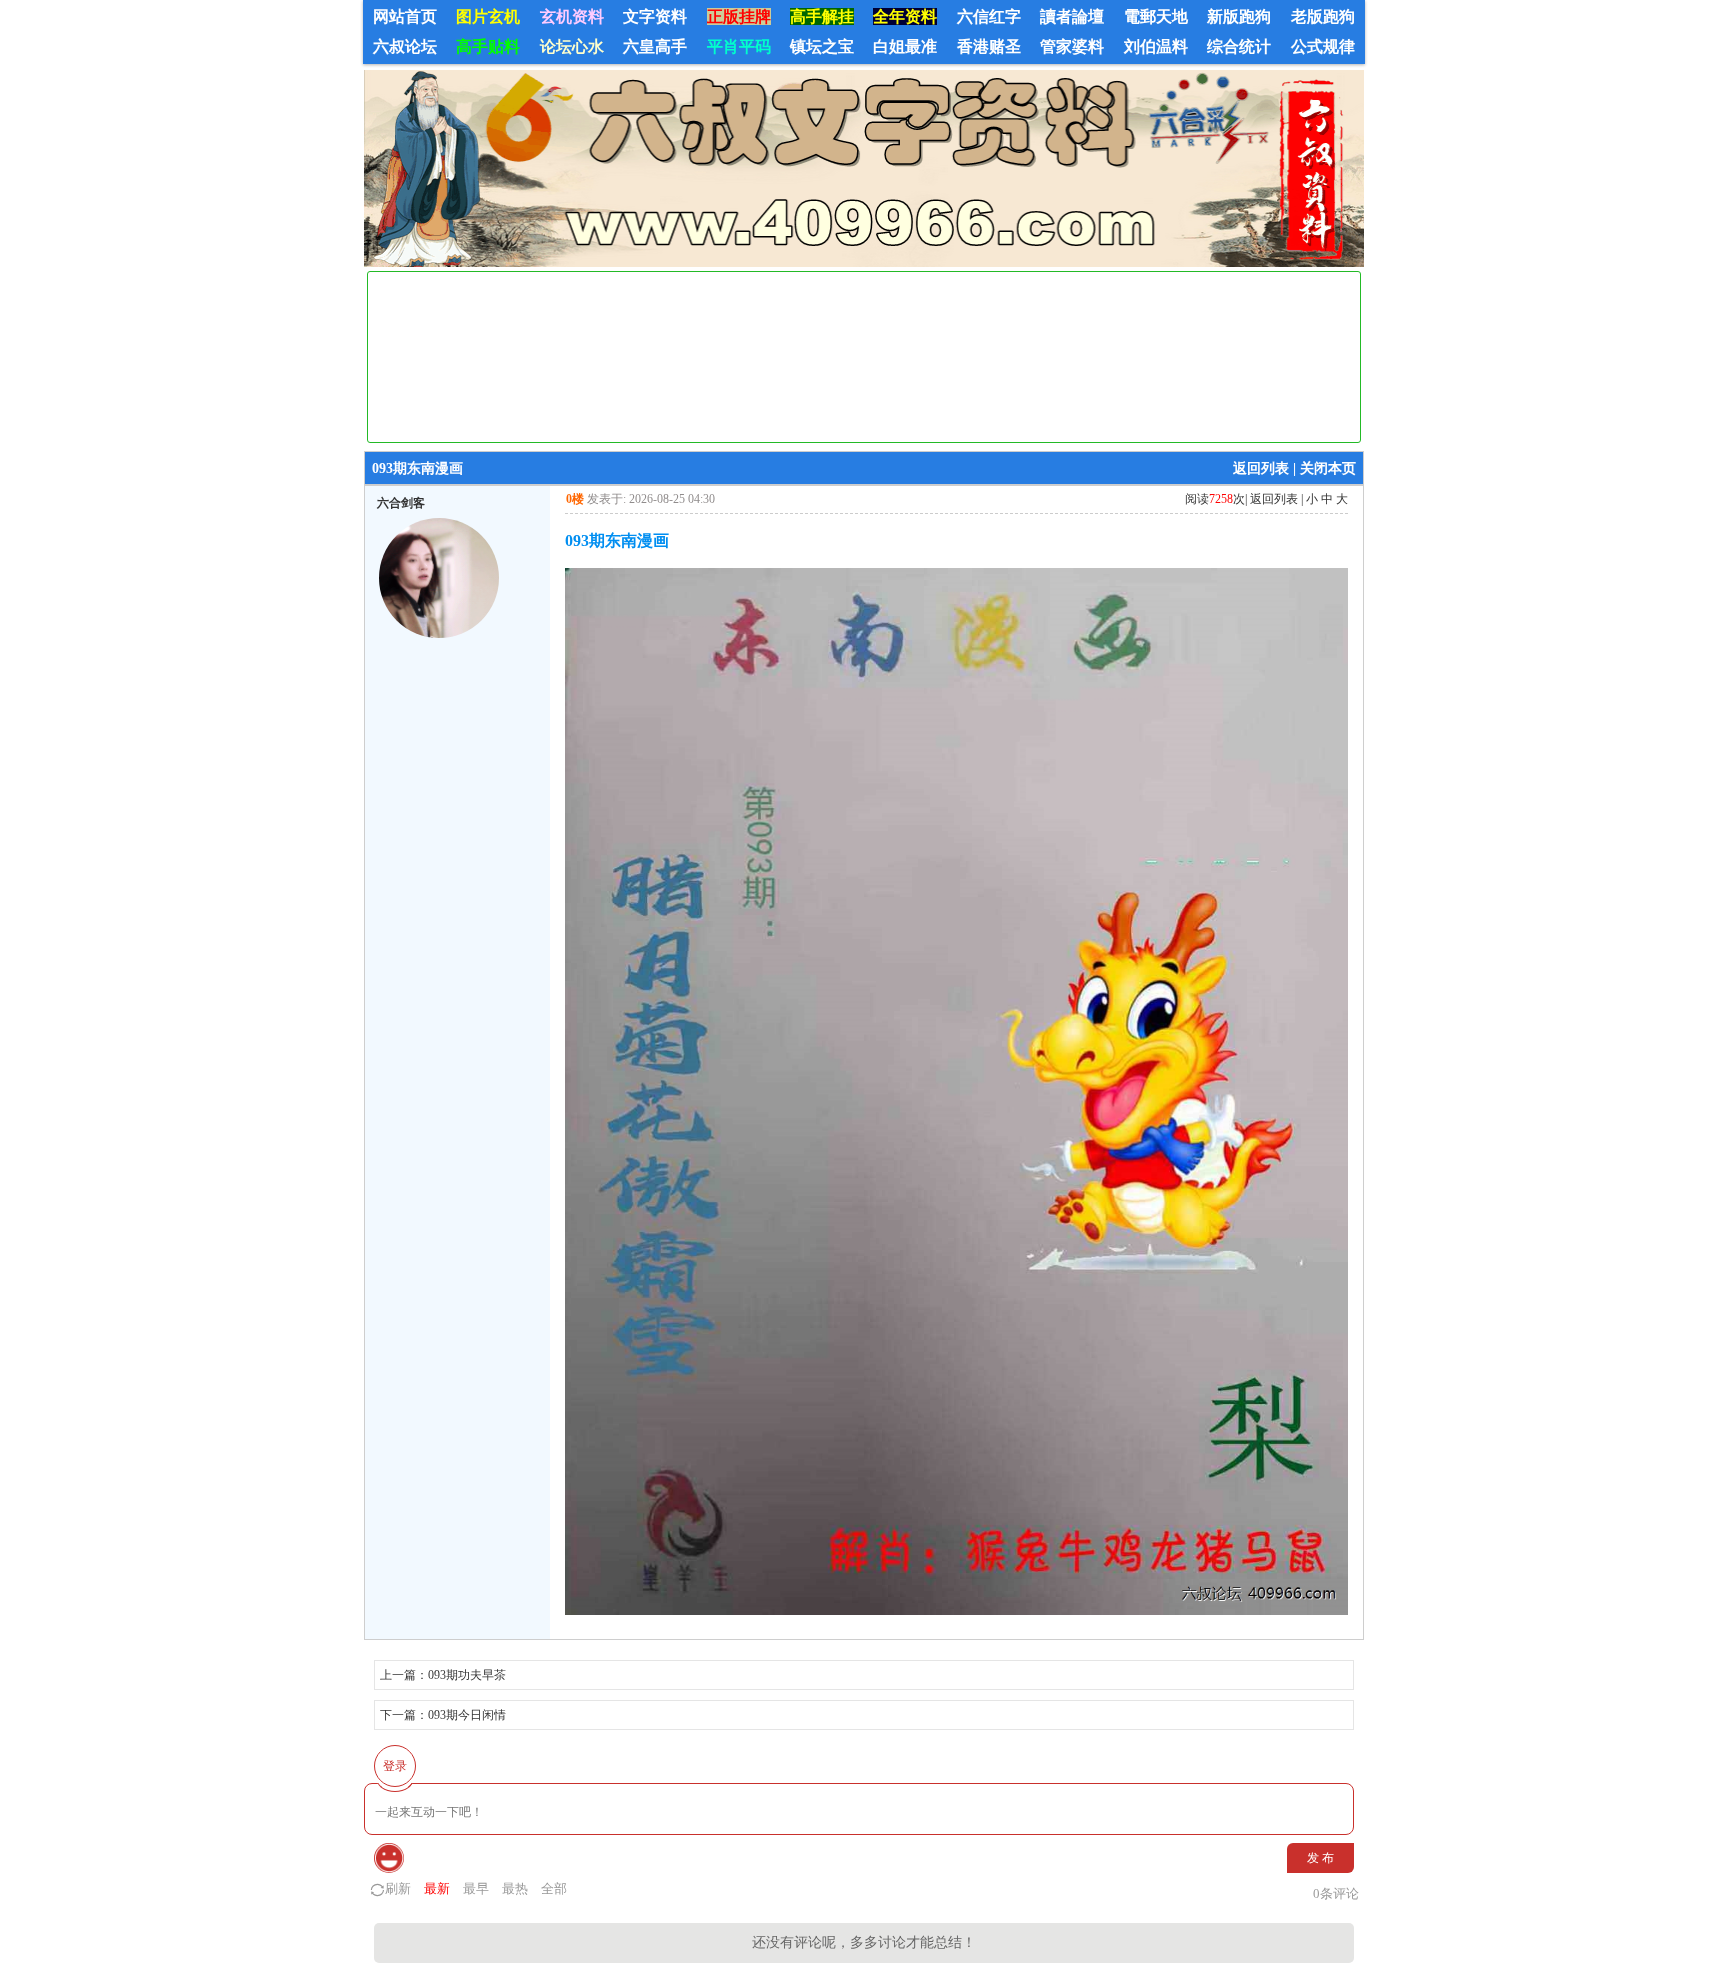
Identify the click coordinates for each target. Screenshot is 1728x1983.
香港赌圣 (989, 46)
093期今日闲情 (467, 1715)
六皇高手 (655, 46)
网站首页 (405, 16)
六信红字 (989, 16)
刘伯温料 (1156, 46)
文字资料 (655, 16)
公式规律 (1323, 46)
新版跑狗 (1239, 16)
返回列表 (1261, 468)
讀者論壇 (1072, 16)
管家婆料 (1072, 46)
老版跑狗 (1323, 16)
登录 (395, 1766)
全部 (554, 1888)
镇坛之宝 (822, 46)
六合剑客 (401, 503)
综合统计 (1239, 46)
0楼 (575, 499)
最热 (515, 1888)
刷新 (398, 1888)
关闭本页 (1328, 468)
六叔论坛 (405, 46)
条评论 (1336, 1893)
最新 (437, 1888)
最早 (476, 1888)
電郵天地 (1156, 16)
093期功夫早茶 (467, 1675)
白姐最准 (905, 46)
